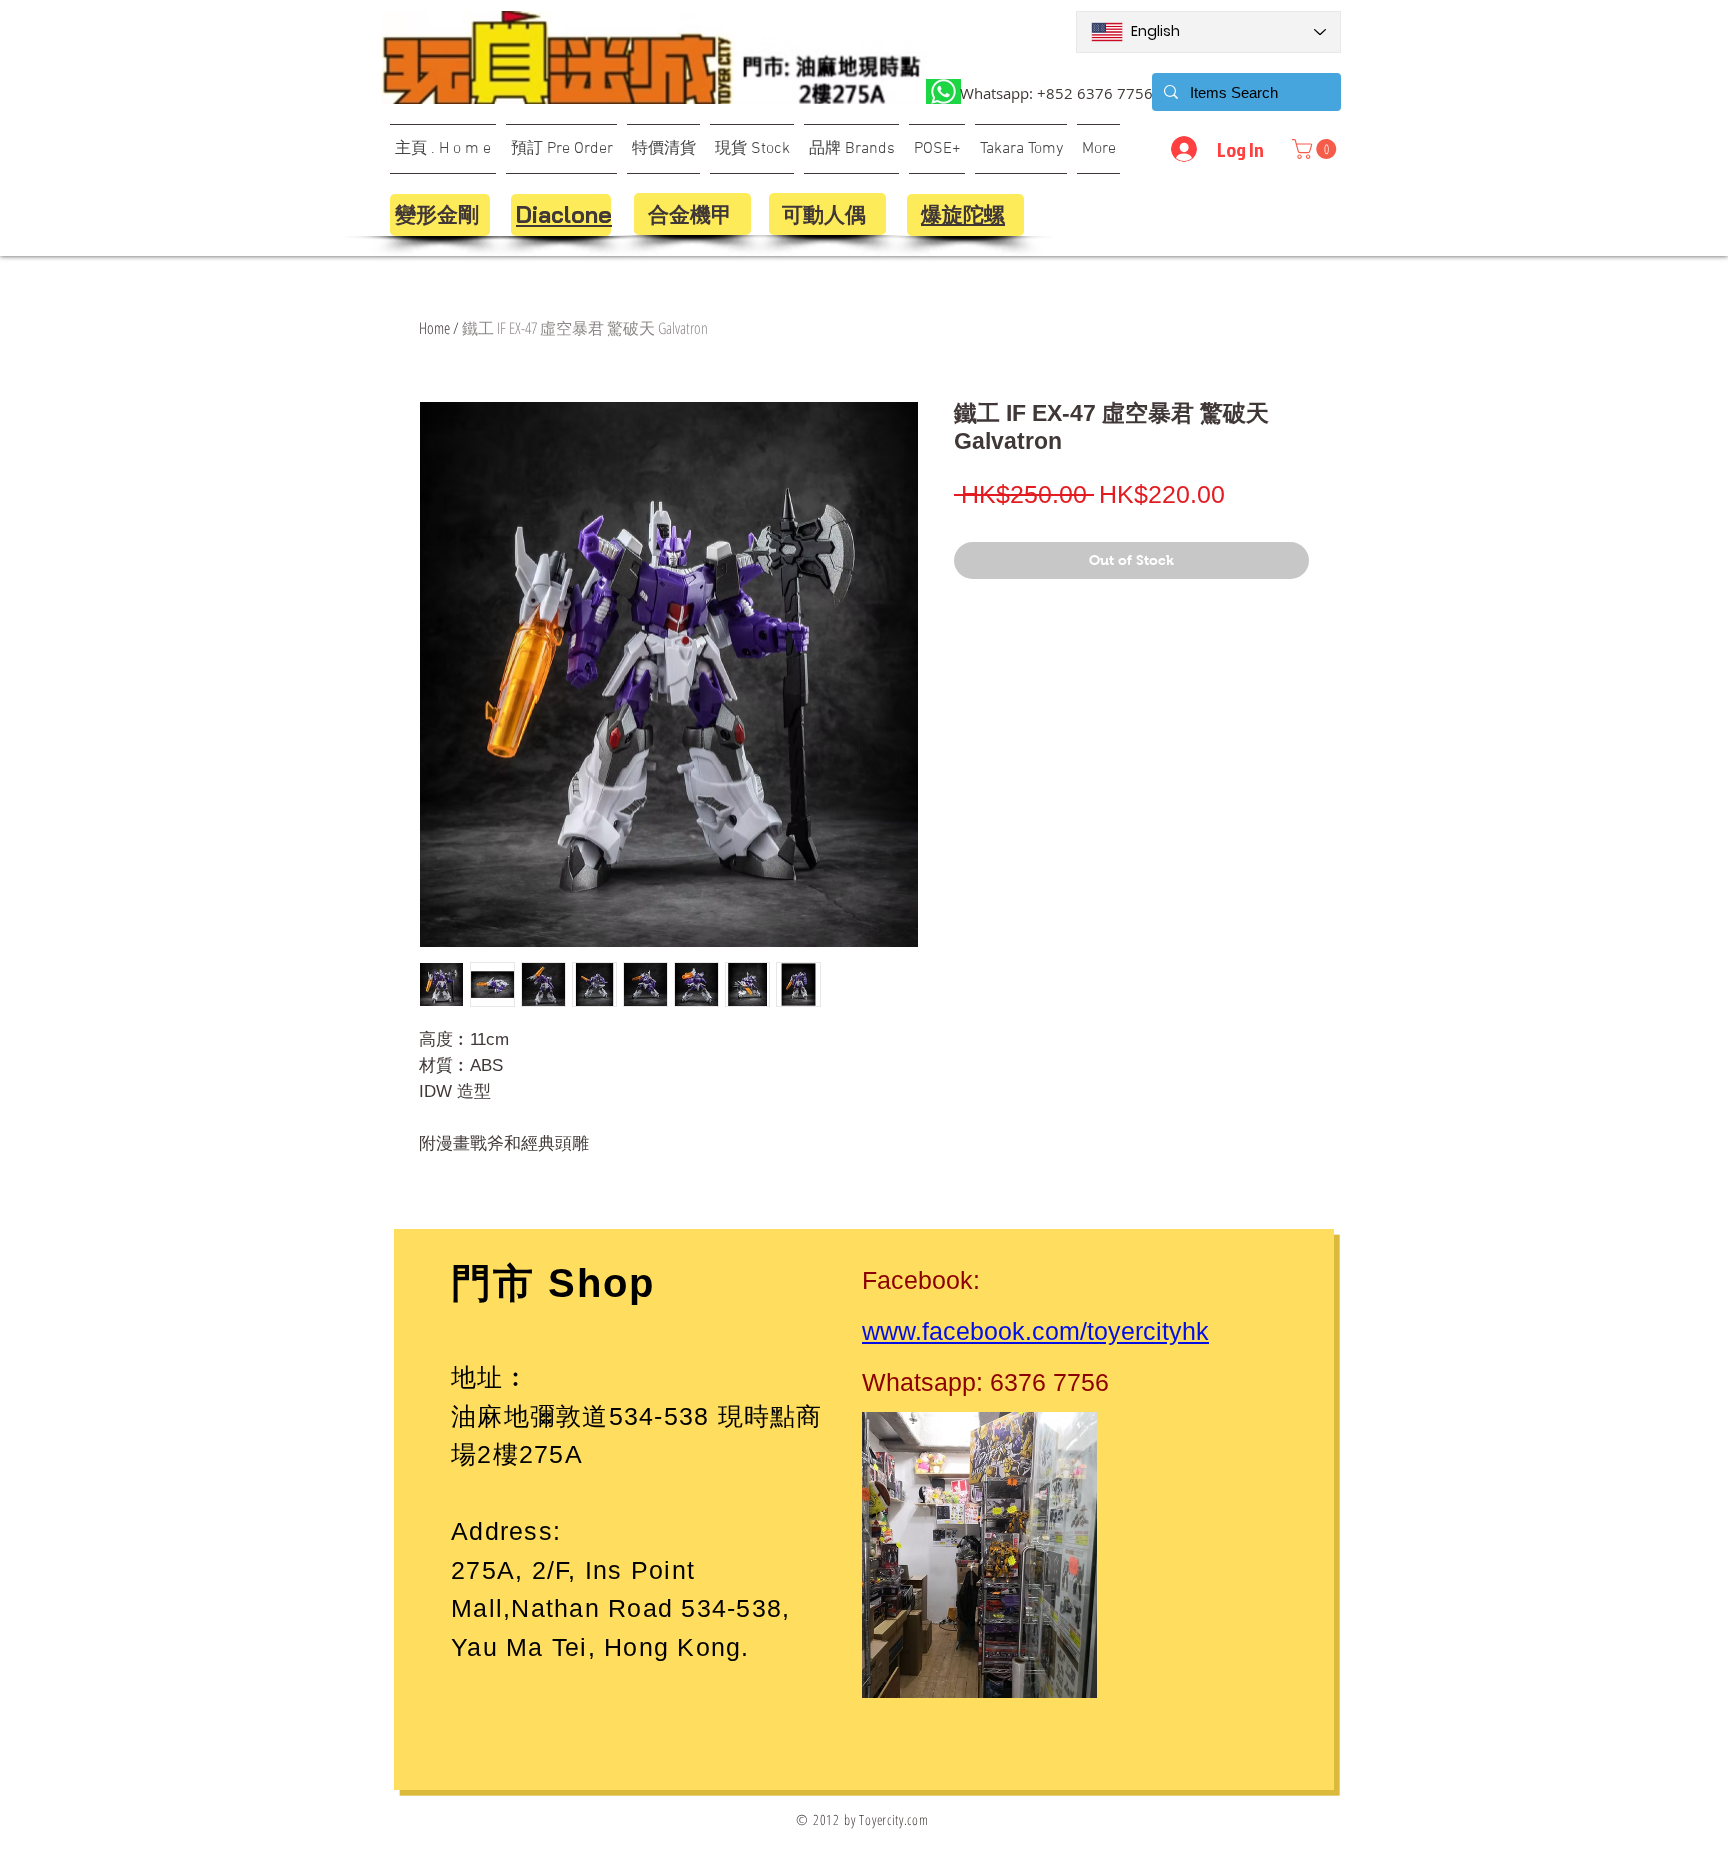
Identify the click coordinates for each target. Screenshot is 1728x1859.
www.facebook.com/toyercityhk (1035, 1331)
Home (434, 328)
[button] (1316, 149)
